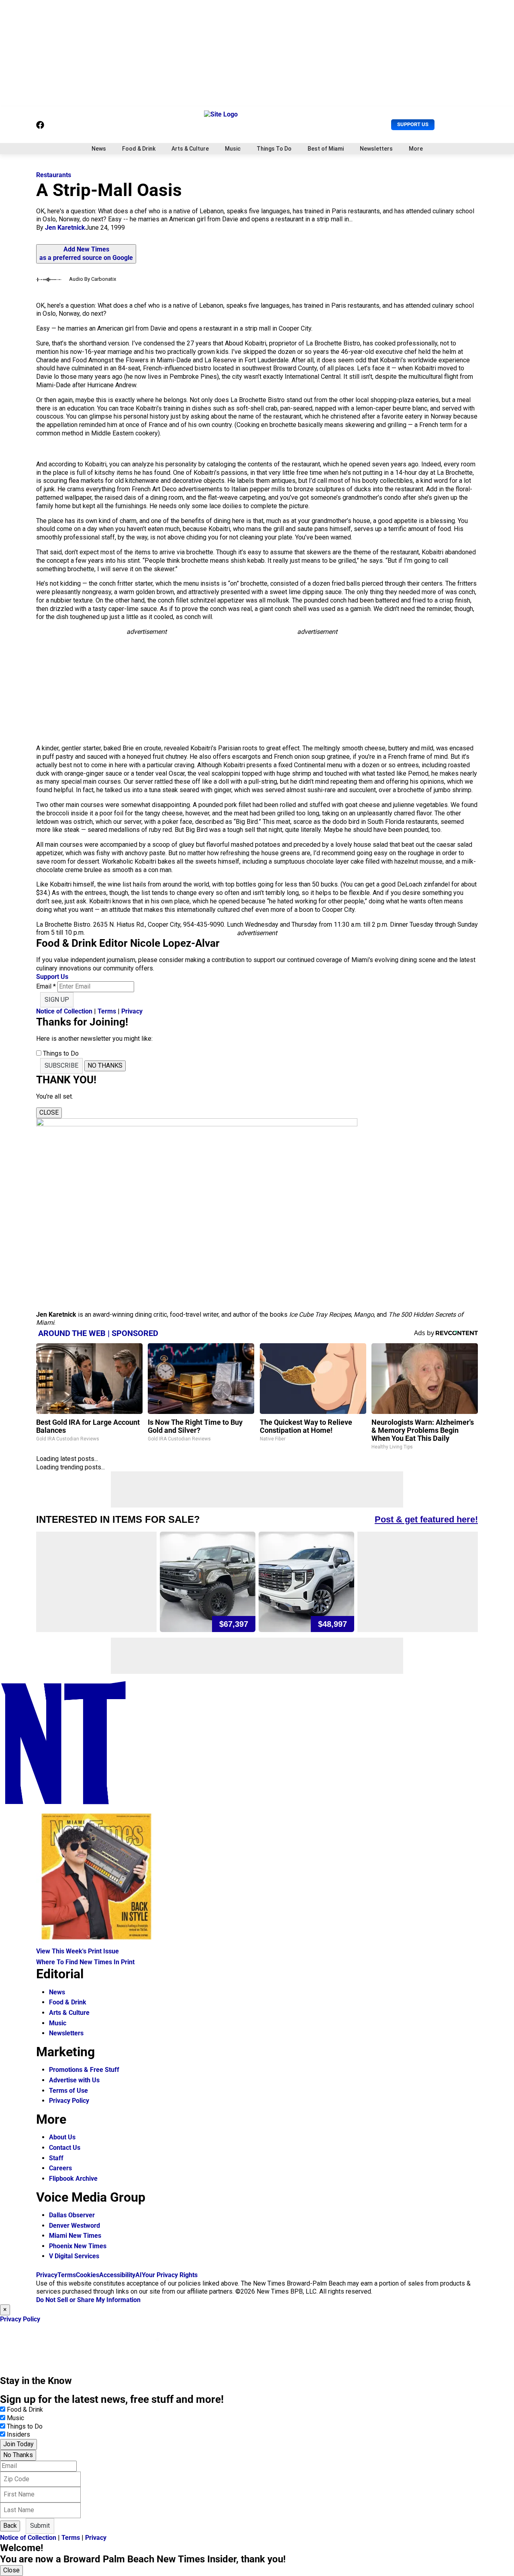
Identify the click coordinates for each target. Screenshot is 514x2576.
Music (233, 149)
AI (139, 2275)
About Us (62, 2137)
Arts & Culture (190, 149)
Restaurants (54, 175)
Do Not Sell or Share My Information (88, 2300)
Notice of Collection (64, 1011)
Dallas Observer (72, 2215)
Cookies (88, 2275)
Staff (56, 2158)
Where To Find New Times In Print (85, 1962)
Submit (40, 2526)
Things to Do (25, 2426)
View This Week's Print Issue (78, 1951)
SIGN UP (57, 1000)
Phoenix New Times (78, 2246)
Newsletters (376, 149)
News (99, 149)
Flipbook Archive (73, 2179)
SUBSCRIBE (61, 1065)
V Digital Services (74, 2256)
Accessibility (117, 2275)
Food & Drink (139, 149)
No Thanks (18, 2455)
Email (46, 986)
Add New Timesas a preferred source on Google (86, 253)
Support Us (413, 124)
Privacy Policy (69, 2101)
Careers (60, 2168)
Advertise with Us (74, 2080)
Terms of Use (68, 2091)
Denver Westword (74, 2226)
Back (10, 2526)
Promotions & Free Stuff (84, 2070)
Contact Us (65, 2148)
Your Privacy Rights (170, 2275)
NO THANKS (105, 1065)
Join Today (18, 2444)
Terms (107, 1011)
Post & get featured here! (426, 1519)
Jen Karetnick (65, 228)
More (416, 149)
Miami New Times (75, 2236)
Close (11, 2570)
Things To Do (274, 149)
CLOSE (49, 1112)
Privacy (132, 1011)
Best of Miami (326, 149)
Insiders (18, 2434)
